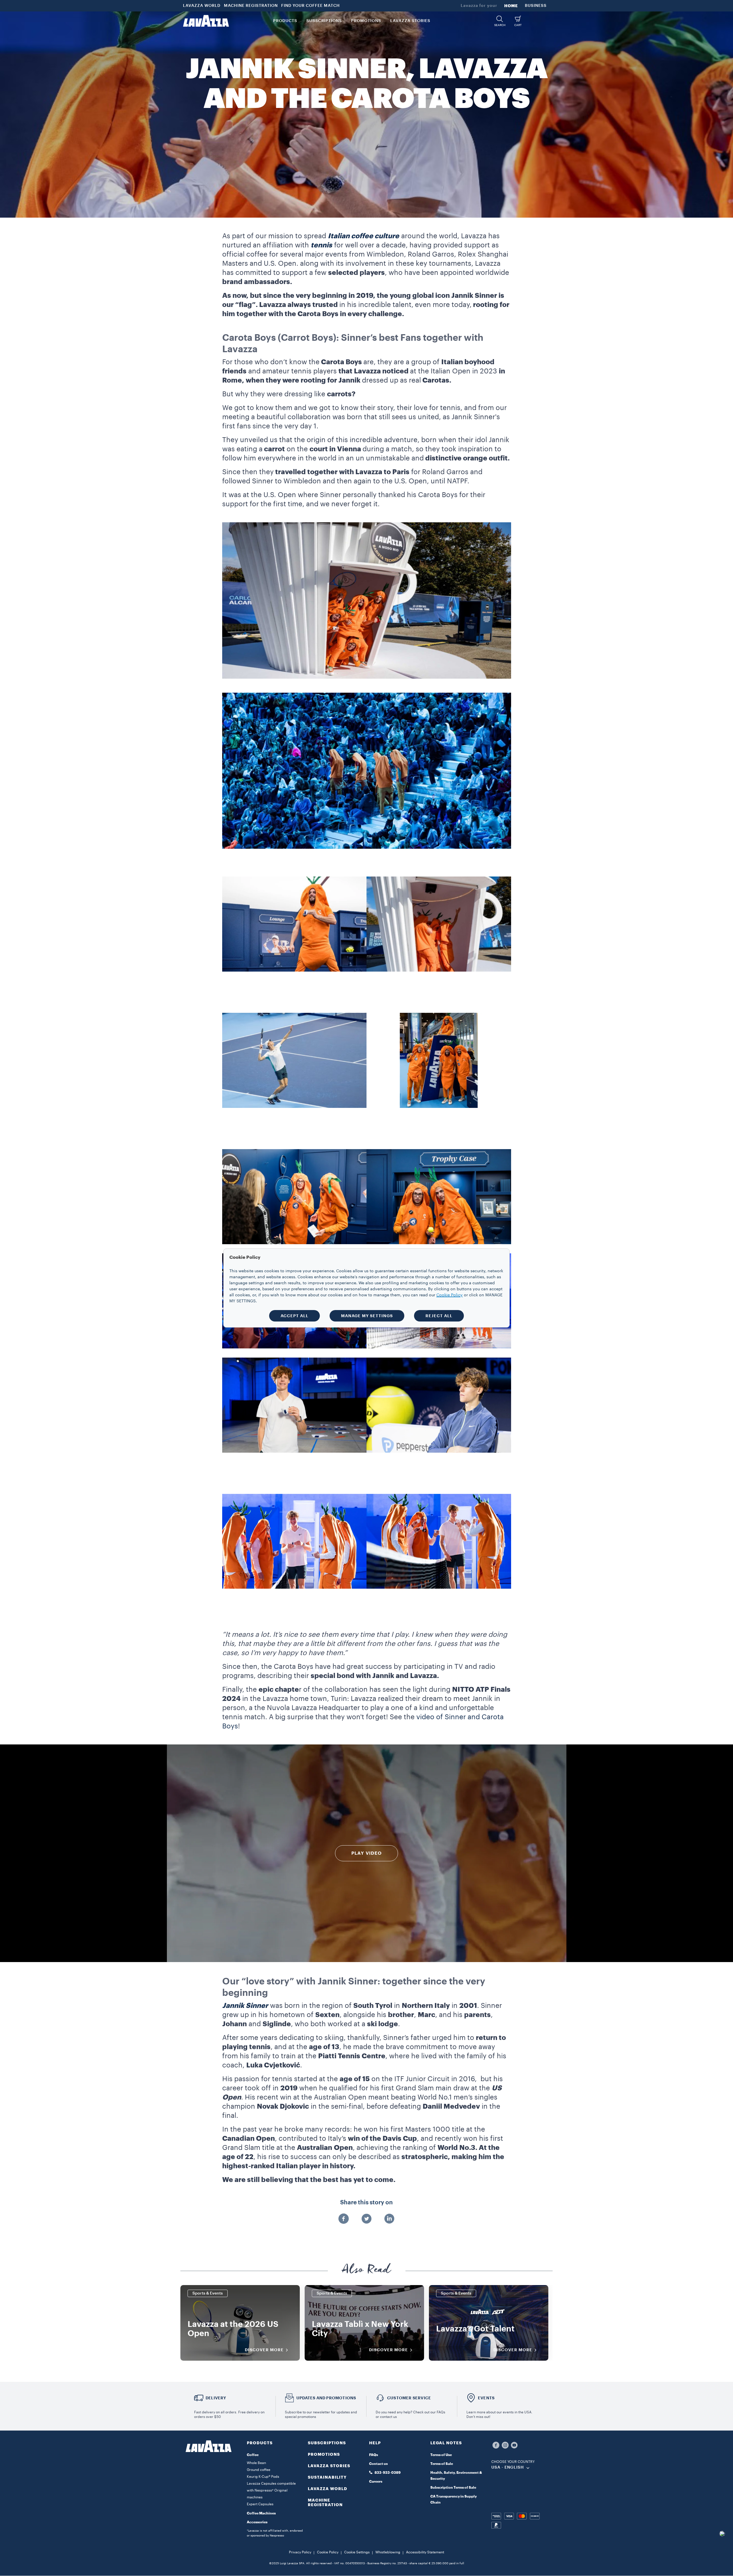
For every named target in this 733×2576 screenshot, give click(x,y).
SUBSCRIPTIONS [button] (324, 21)
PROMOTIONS (324, 2454)
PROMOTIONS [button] (366, 21)
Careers (376, 2482)
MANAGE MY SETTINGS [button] (367, 1316)
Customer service (409, 2398)
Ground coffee (259, 2470)
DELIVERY (216, 2398)
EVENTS (486, 2398)
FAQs (374, 2455)
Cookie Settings (357, 2552)
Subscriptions (327, 2443)
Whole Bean (256, 2463)
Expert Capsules (260, 2504)
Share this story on (366, 2203)
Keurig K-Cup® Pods (263, 2477)
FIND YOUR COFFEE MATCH (311, 6)
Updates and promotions (326, 2398)
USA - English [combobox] (508, 2467)
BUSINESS (536, 6)
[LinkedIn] (389, 2219)
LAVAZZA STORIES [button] (410, 21)
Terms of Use (441, 2455)
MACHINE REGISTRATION (251, 6)
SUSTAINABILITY (327, 2477)
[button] (500, 21)
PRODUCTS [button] (285, 21)
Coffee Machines (261, 2513)
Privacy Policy (300, 2552)
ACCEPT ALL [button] (294, 1316)
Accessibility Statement (425, 2552)
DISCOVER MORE (264, 2350)
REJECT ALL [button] (439, 1316)
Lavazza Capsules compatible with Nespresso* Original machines (271, 2490)
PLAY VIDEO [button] (366, 1853)
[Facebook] (344, 2219)
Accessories (257, 2522)
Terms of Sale (442, 2464)
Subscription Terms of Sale (453, 2488)
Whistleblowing (388, 2552)
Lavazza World (328, 2489)
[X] (366, 2219)
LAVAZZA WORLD (202, 6)
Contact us (378, 2464)
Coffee (253, 2455)
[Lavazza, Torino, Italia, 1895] (206, 21)
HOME (511, 6)
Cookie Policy (328, 2552)
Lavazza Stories (329, 2466)
